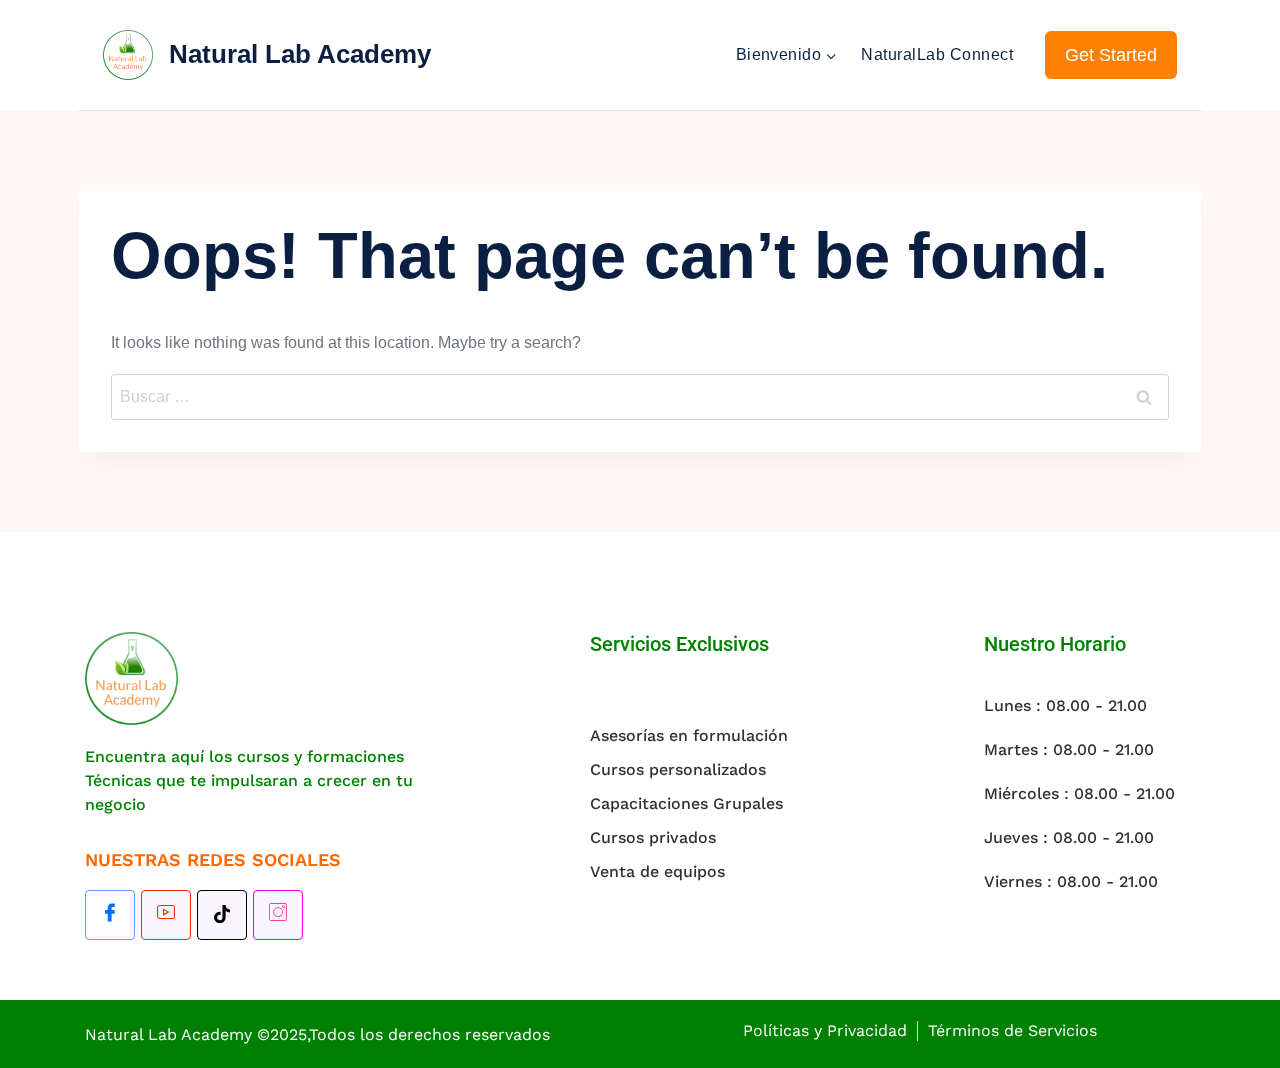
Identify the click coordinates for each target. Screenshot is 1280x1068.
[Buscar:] (640, 396)
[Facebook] (110, 915)
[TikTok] (222, 915)
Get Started (1111, 55)
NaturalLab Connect (937, 54)
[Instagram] (278, 915)
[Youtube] (166, 915)
